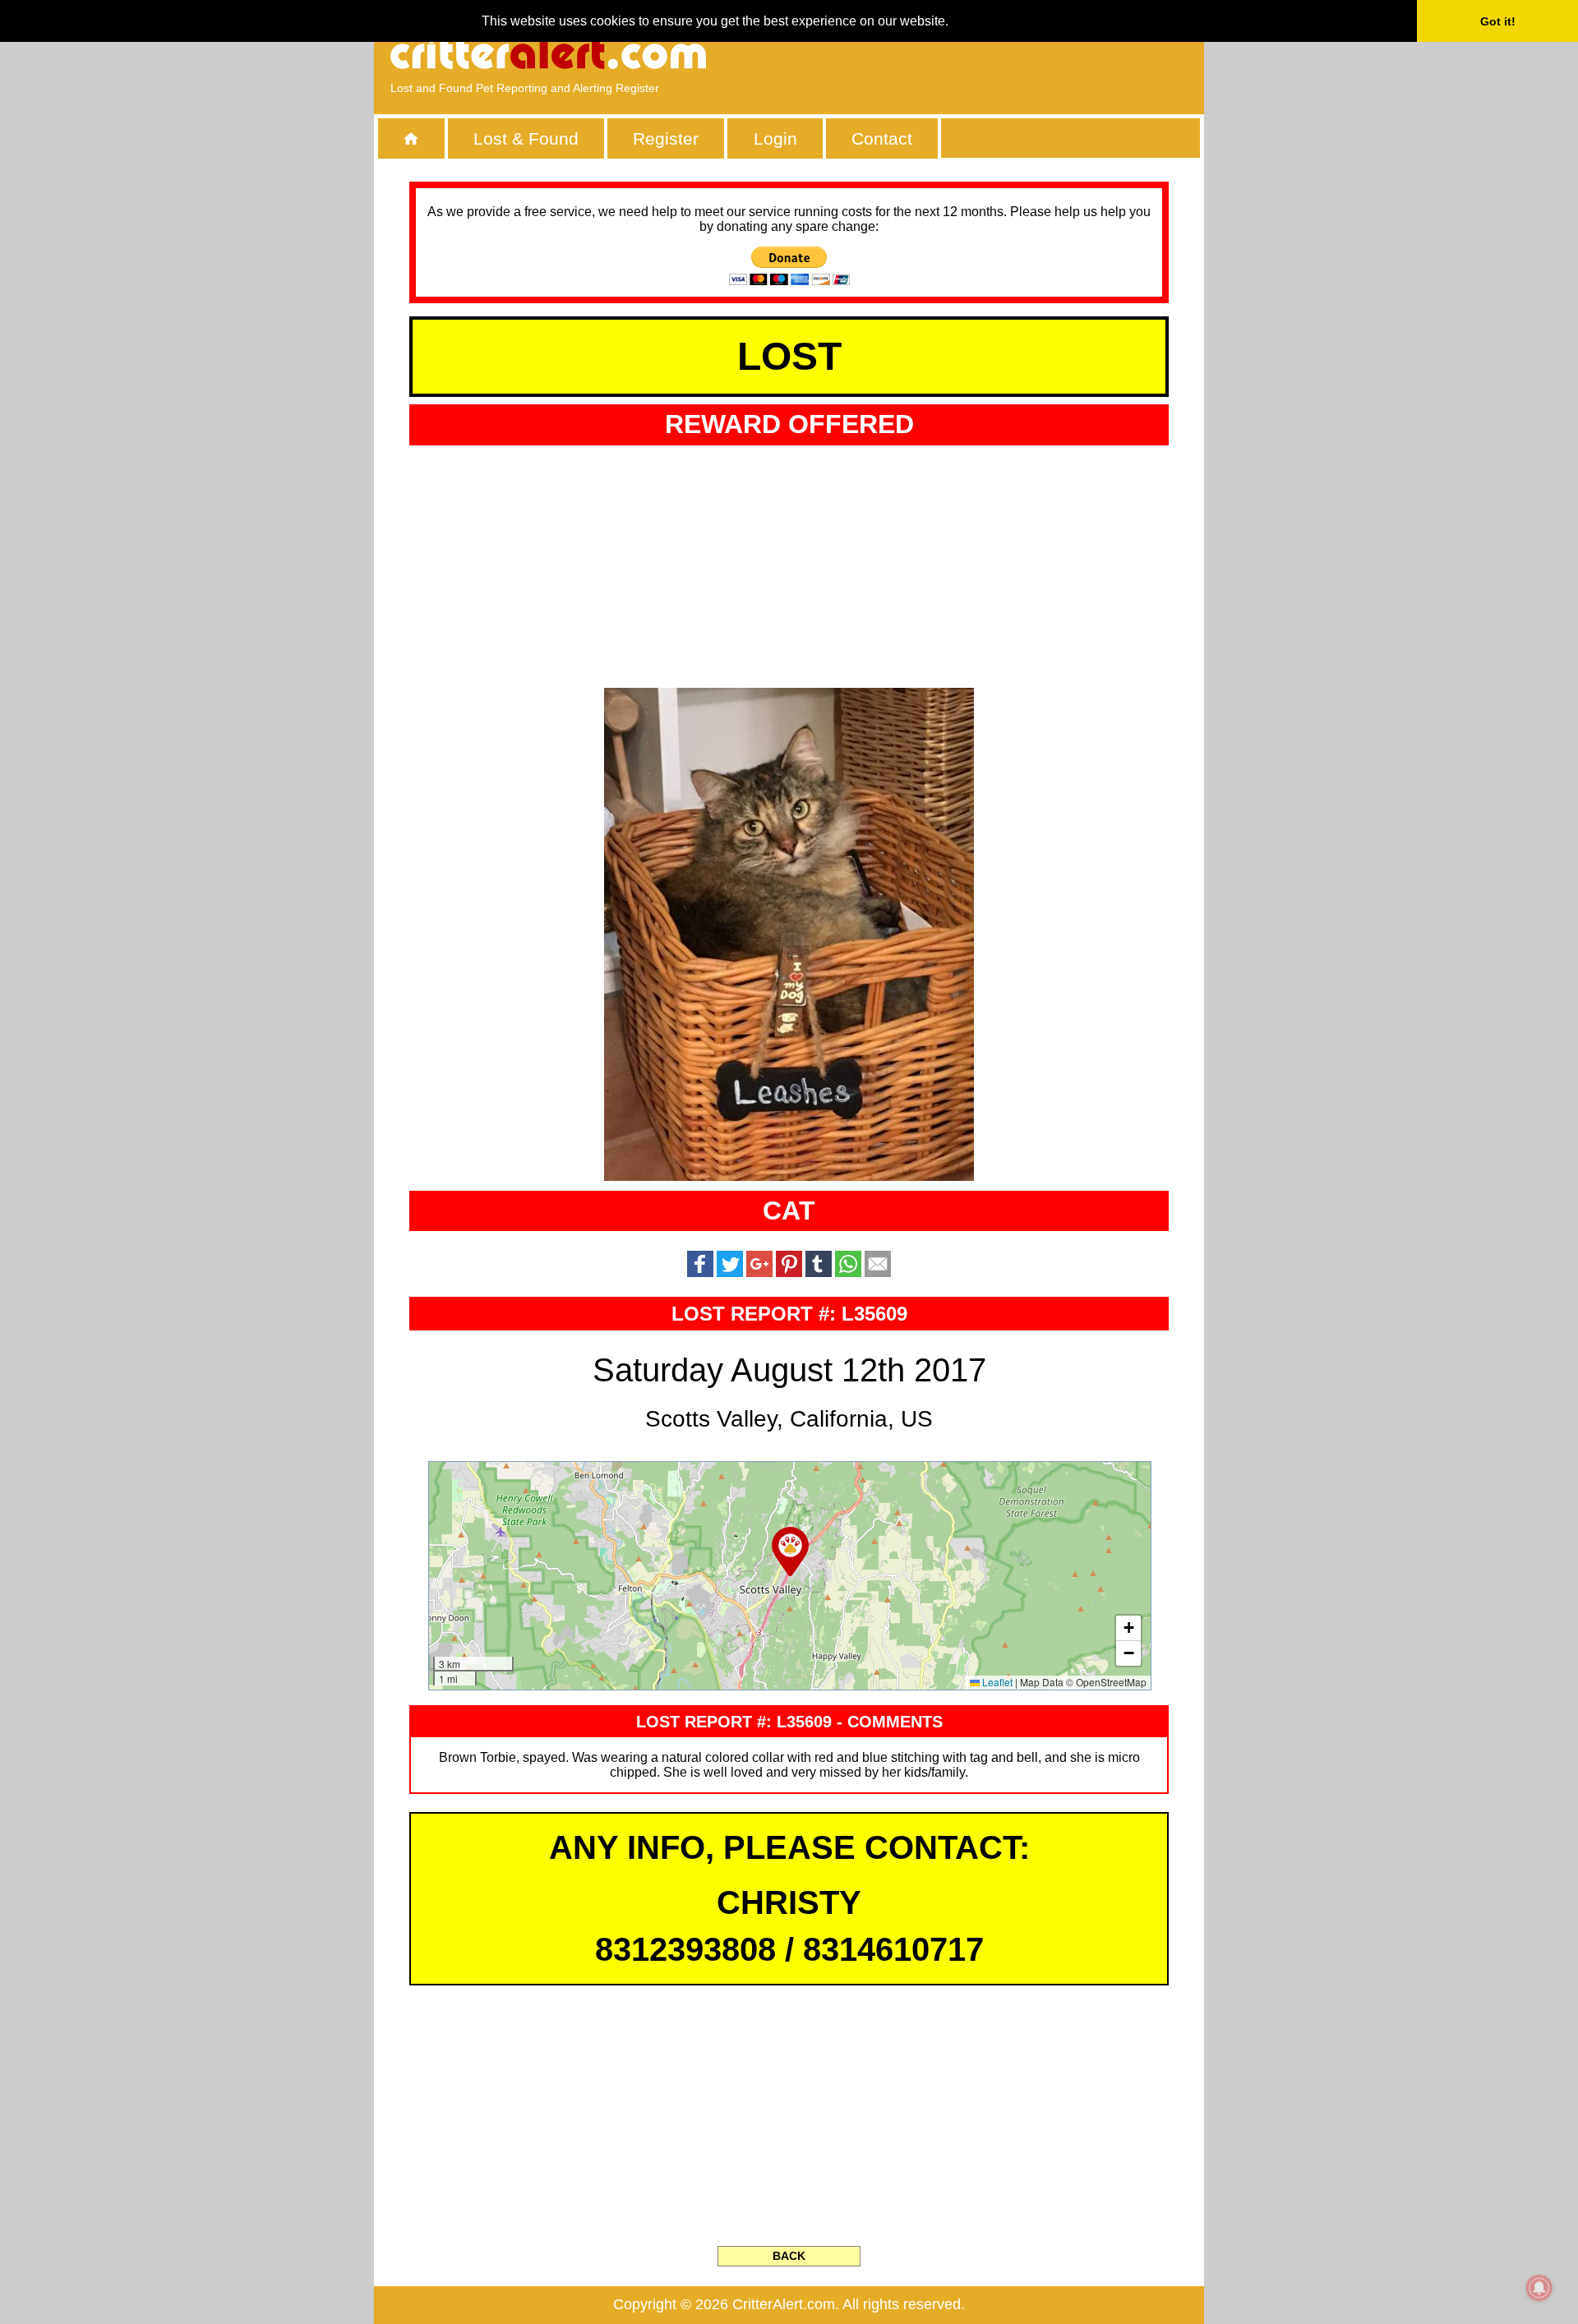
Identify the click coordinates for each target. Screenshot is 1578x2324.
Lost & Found (526, 138)
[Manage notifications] (1539, 2288)
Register (666, 138)
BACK (789, 2256)
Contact (882, 138)
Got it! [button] (1498, 21)
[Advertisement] (999, 53)
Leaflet (996, 1682)
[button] (790, 1552)
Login (775, 138)
